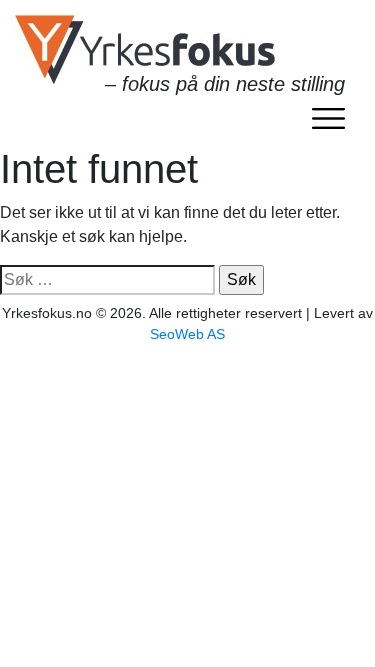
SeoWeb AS (187, 334)
